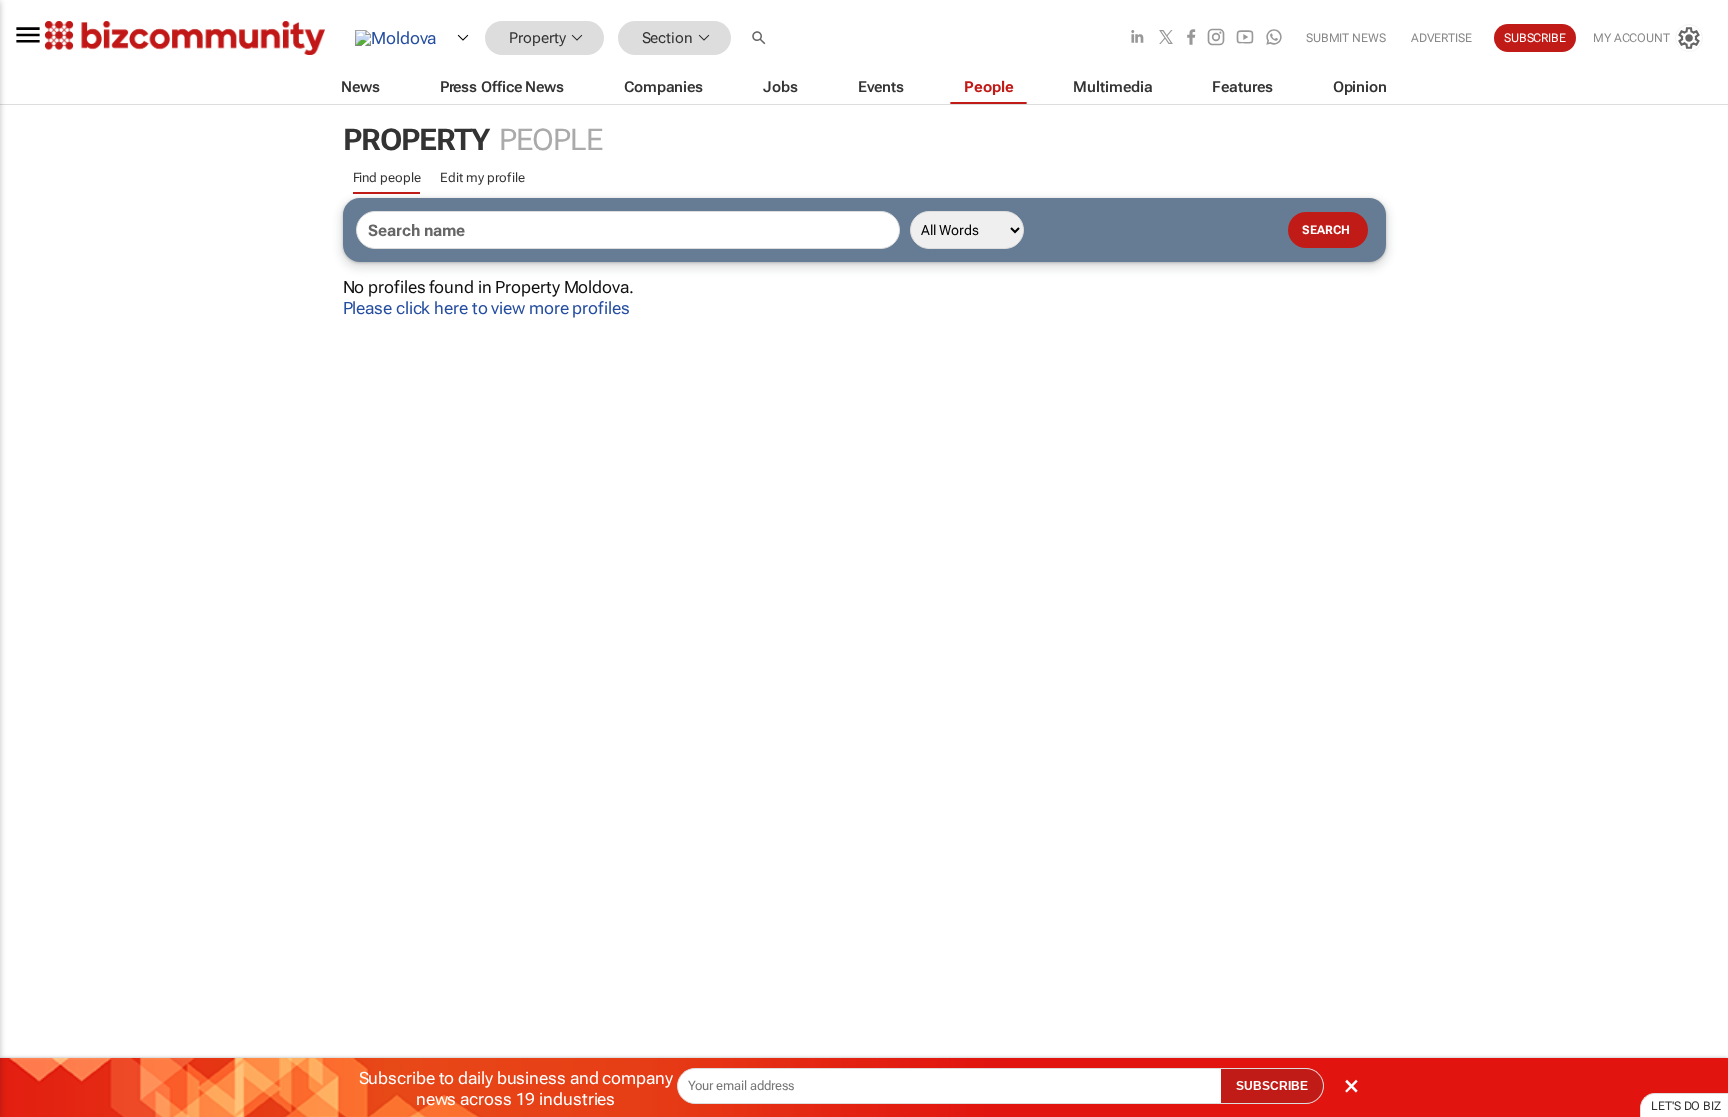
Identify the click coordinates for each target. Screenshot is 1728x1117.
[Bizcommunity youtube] (1245, 38)
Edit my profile (482, 177)
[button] (761, 38)
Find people (387, 177)
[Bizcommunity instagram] (1216, 38)
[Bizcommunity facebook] (1191, 38)
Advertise (1441, 38)
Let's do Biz (1686, 1106)
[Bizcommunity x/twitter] (1166, 38)
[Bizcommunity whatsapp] (1274, 38)
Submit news (1346, 38)
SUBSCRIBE (1272, 1086)
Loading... (38, 935)
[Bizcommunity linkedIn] (1137, 38)
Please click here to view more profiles (486, 308)
